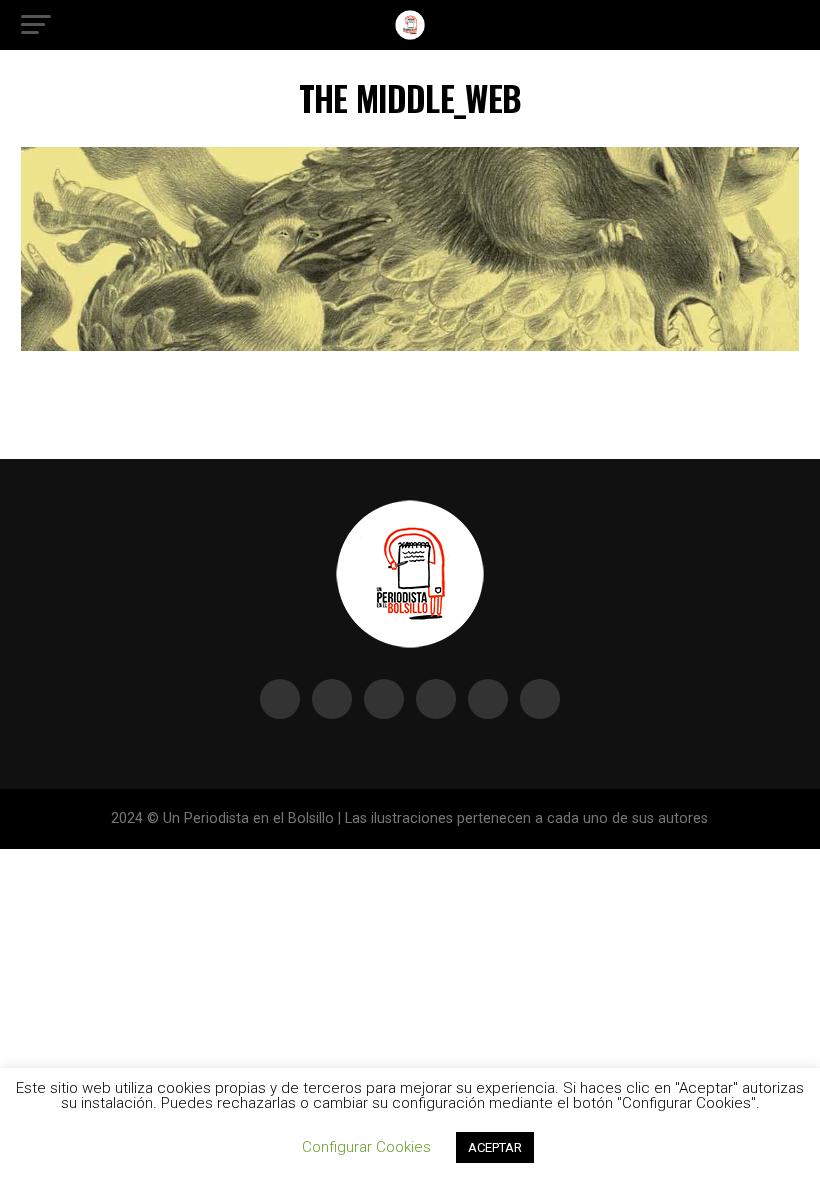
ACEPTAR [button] (495, 1147)
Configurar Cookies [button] (366, 1147)
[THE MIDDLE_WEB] (409, 345)
